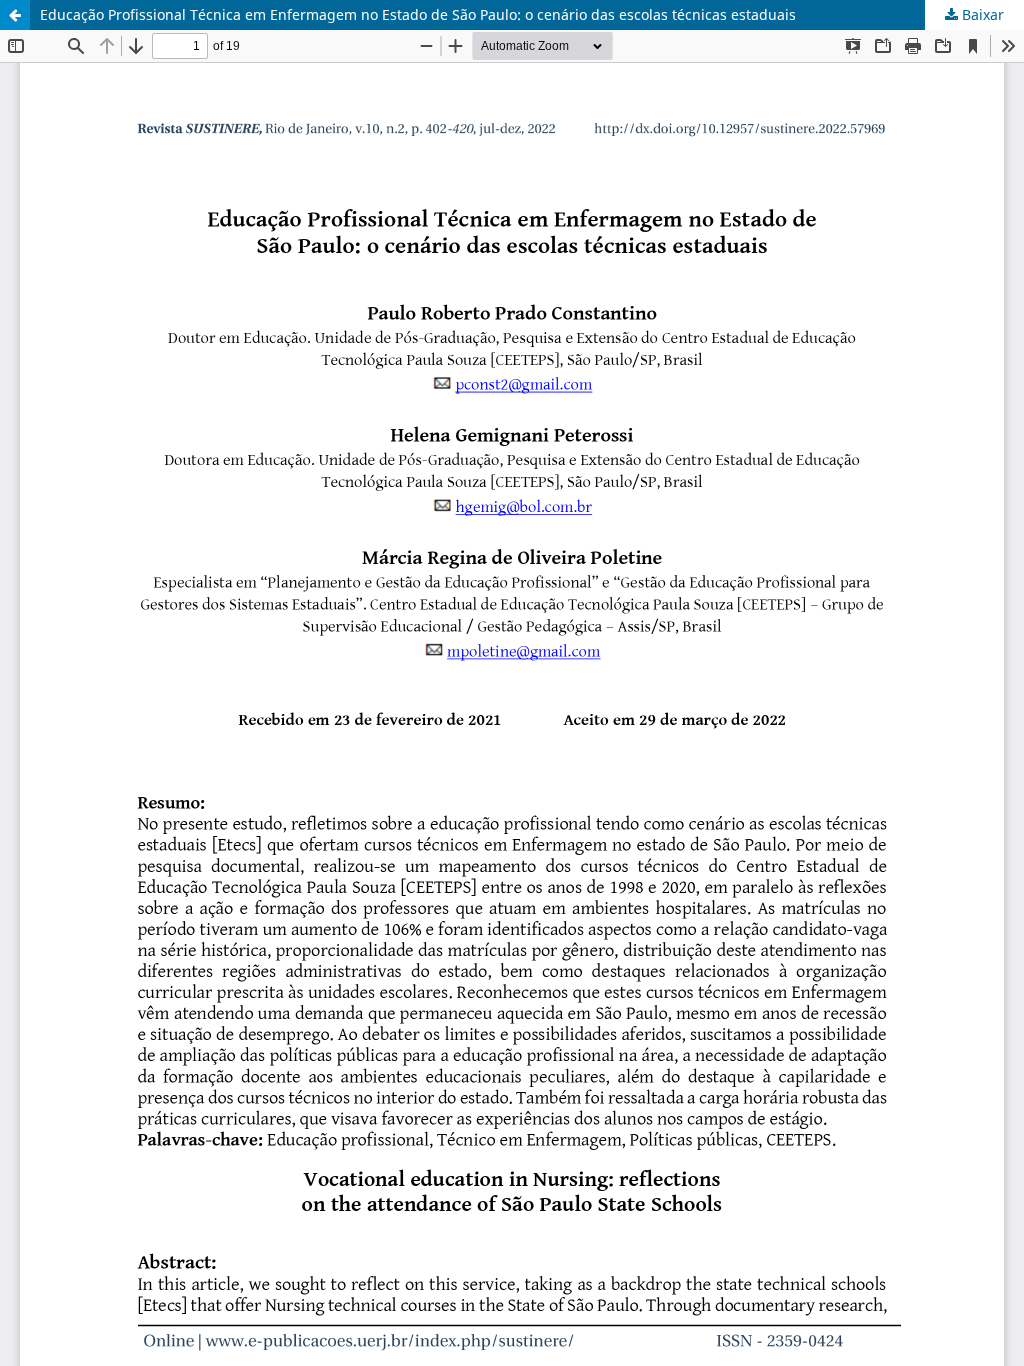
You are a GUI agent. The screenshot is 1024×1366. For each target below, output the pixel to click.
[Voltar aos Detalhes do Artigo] (15, 15)
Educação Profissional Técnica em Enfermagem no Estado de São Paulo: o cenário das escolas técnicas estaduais (418, 14)
